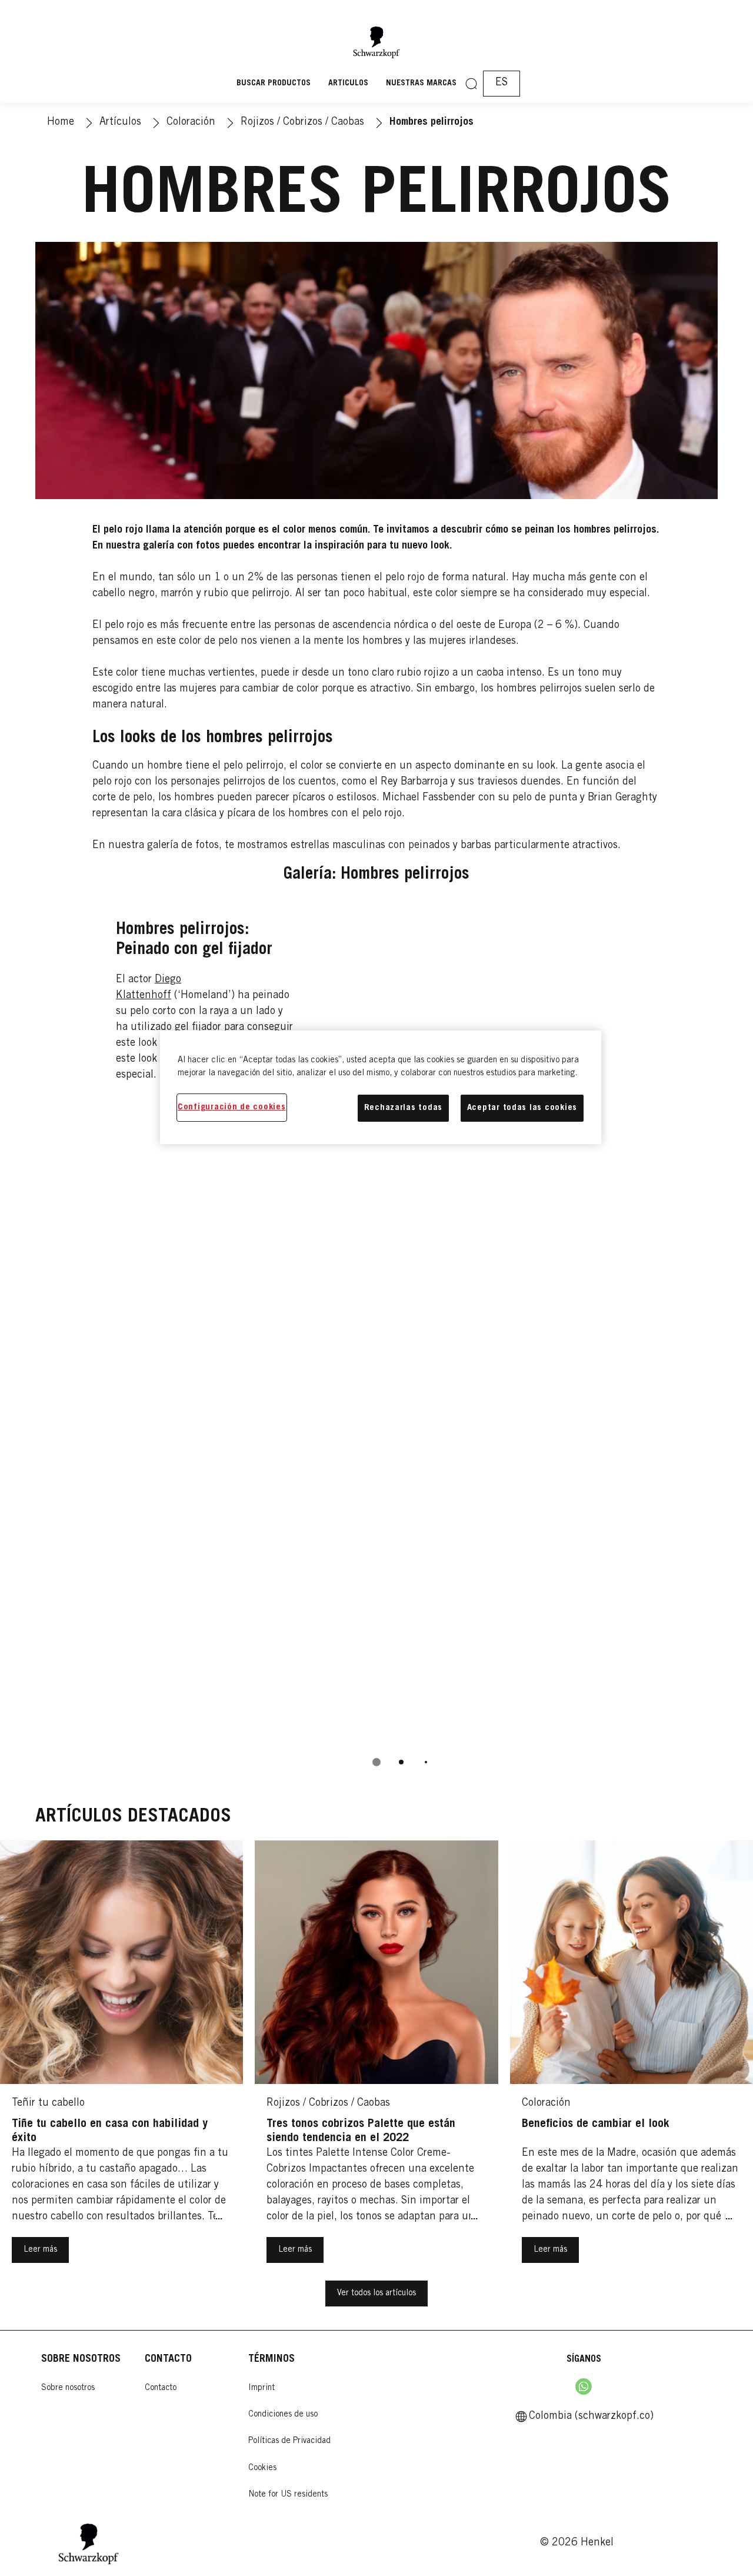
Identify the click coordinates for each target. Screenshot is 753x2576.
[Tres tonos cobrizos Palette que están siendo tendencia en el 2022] (376, 2060)
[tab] (376, 1762)
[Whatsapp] (584, 2386)
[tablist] (376, 1762)
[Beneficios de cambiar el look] (632, 2060)
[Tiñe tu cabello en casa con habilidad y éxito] (121, 2060)
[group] (377, 1340)
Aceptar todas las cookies (522, 1108)
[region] (381, 1087)
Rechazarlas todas (403, 1108)
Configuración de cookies (232, 1107)
